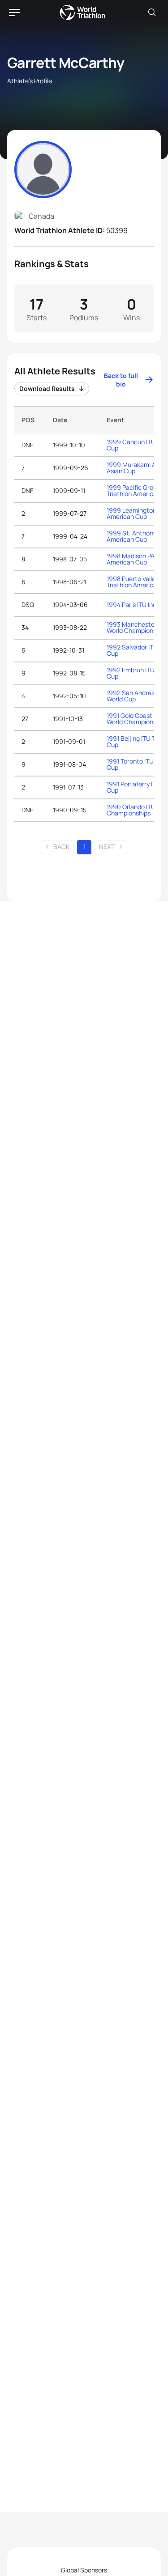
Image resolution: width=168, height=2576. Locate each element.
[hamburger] (14, 13)
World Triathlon (82, 13)
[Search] (152, 13)
